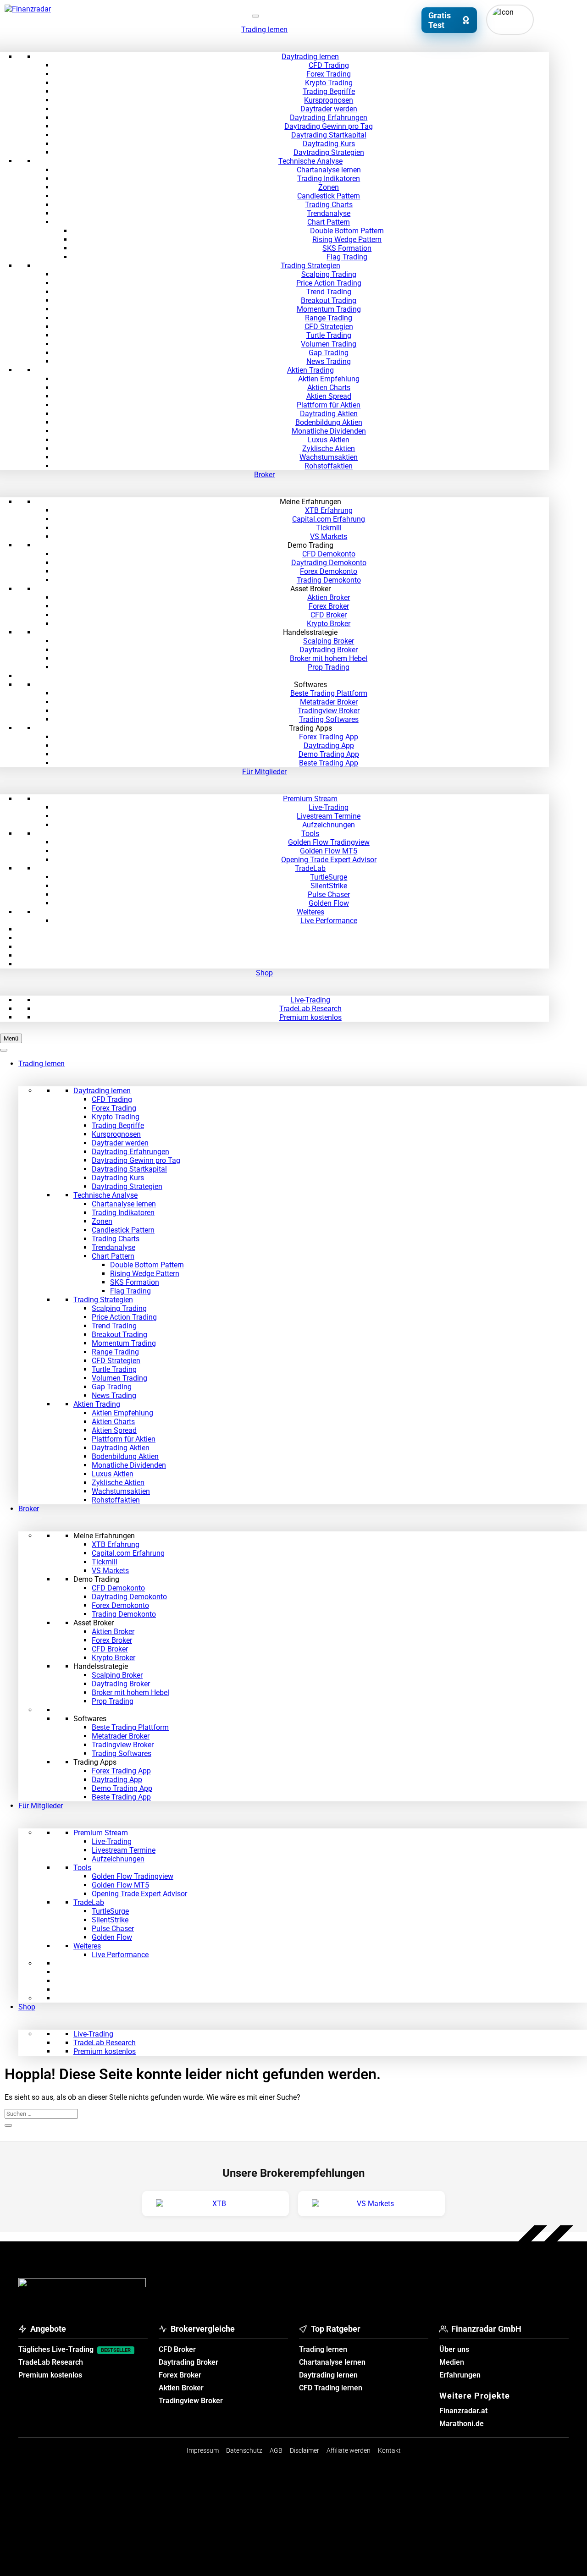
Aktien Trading (310, 370)
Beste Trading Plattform (329, 693)
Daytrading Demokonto (329, 563)
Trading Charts (329, 205)
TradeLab (310, 868)
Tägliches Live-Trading (75, 2349)
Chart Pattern (329, 222)
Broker (264, 475)
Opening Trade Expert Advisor (329, 860)
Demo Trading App (329, 754)
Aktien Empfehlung (329, 379)
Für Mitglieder (264, 772)
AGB (276, 2450)
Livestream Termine (329, 816)
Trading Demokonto (329, 580)
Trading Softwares (329, 719)
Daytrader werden (329, 109)
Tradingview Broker (329, 711)
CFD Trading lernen (331, 2388)
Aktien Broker (329, 597)
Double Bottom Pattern (347, 231)
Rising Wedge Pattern (347, 239)
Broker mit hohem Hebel (329, 658)
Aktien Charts (329, 388)
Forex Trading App (329, 737)
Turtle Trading (329, 335)
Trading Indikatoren (329, 179)
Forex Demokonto (329, 571)
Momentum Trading (329, 309)
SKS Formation (347, 248)
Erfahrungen (460, 2375)
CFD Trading (329, 65)
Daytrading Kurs (329, 144)
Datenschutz (244, 2450)
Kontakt (389, 2450)
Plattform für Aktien (329, 405)
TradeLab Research (310, 1009)
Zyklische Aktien (329, 449)
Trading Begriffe (329, 91)
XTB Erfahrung (329, 510)
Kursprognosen (329, 100)
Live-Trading (329, 807)
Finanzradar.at (463, 2411)
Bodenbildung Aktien (329, 422)
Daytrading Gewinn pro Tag (329, 126)
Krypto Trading (329, 83)
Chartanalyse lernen (329, 170)
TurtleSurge (329, 877)
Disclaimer (305, 2450)
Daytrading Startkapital (329, 135)
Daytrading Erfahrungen (329, 118)
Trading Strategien (310, 266)
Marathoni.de (462, 2424)
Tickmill (329, 528)
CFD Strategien (329, 327)
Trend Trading (329, 292)
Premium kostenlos (310, 1017)
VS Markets (329, 537)
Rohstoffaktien (329, 466)
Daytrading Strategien (329, 152)
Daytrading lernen (310, 57)
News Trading (329, 361)
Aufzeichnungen (329, 825)
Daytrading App (329, 746)
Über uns (454, 2349)
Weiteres (310, 912)
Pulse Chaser (329, 894)
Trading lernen (264, 30)
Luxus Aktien (329, 440)
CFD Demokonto (329, 554)
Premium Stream (310, 799)
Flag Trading (347, 257)
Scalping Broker (329, 641)
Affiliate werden (349, 2450)
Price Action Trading (329, 283)
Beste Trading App (329, 763)
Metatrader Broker (329, 702)
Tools (310, 834)
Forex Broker (329, 606)
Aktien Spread (329, 396)
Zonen (329, 187)
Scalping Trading (329, 274)
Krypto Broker (329, 624)
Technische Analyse (310, 161)
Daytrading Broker (329, 650)
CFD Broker (329, 615)
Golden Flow (329, 903)
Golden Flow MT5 (329, 851)
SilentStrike (329, 886)
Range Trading (329, 318)
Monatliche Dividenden (329, 431)
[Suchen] (8, 2125)
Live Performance (329, 921)
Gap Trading (329, 353)
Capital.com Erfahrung (329, 519)
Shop (264, 973)
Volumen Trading (329, 344)
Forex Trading (329, 74)
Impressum (203, 2450)
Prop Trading (329, 667)
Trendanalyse (329, 213)
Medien (452, 2362)
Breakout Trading (329, 300)
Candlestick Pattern (329, 196)
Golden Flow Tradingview (329, 842)
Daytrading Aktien (329, 414)
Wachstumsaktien (329, 457)
